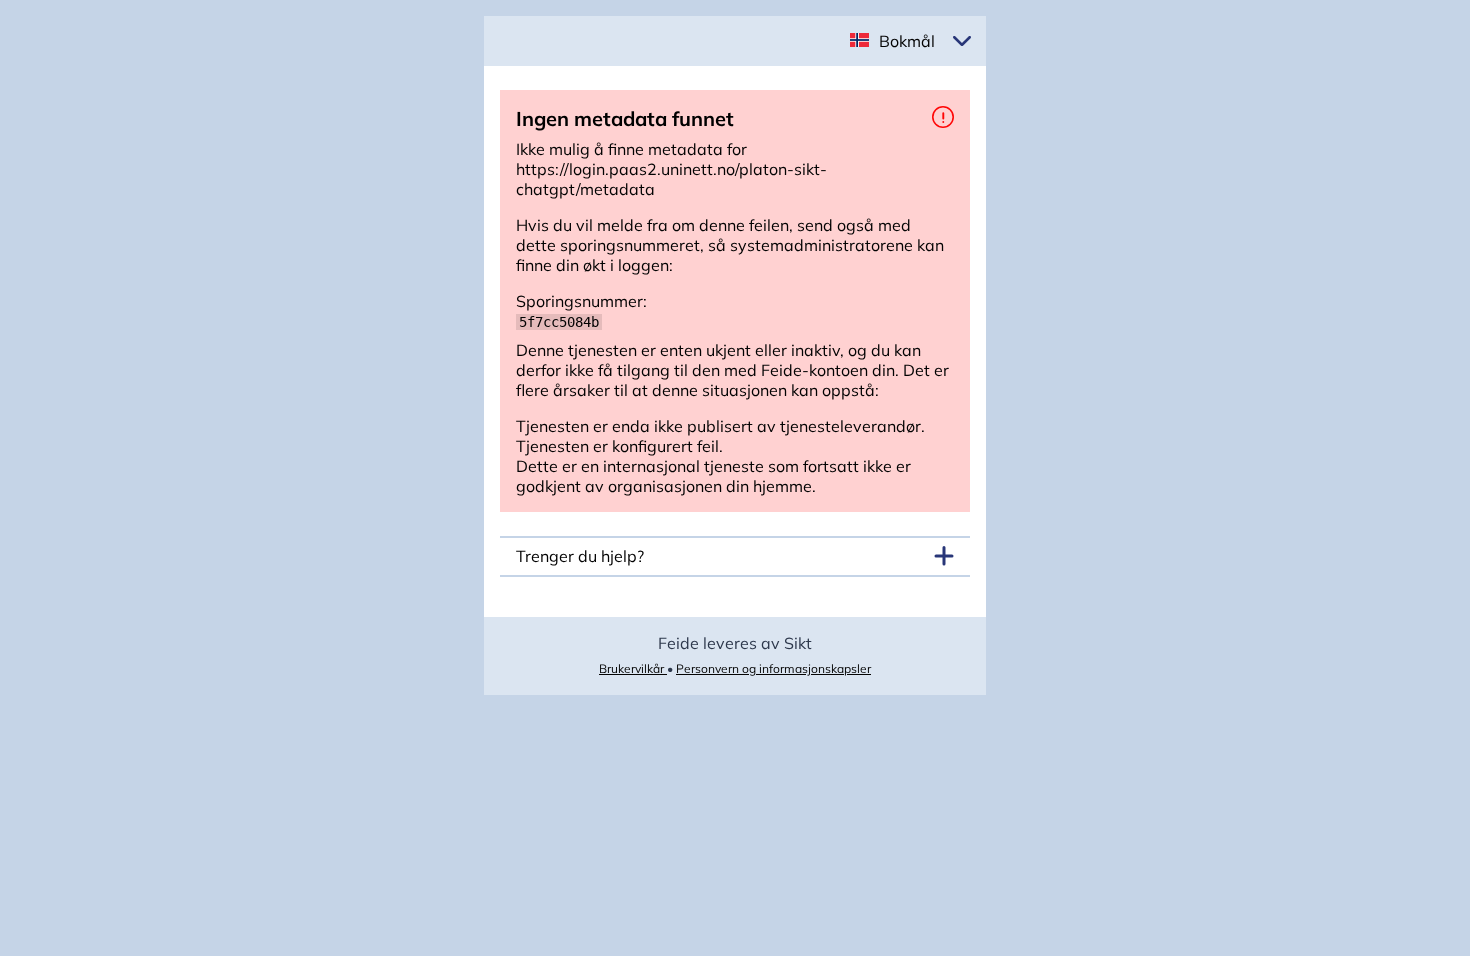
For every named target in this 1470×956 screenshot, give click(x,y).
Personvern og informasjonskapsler (773, 668)
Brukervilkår (633, 668)
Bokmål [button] (907, 41)
